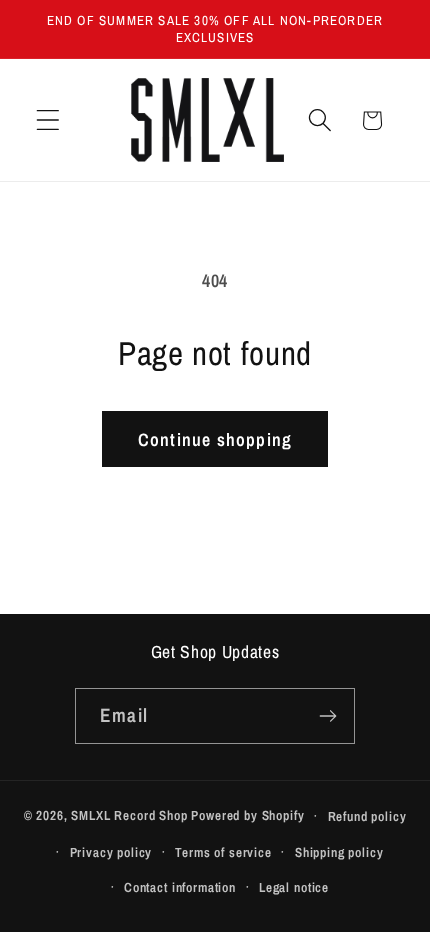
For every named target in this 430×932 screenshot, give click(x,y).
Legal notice (294, 887)
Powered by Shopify (247, 815)
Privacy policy (111, 852)
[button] (48, 120)
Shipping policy (339, 852)
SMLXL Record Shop (129, 815)
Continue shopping (215, 439)
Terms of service (223, 852)
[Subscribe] (327, 716)
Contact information (180, 887)
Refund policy (367, 816)
